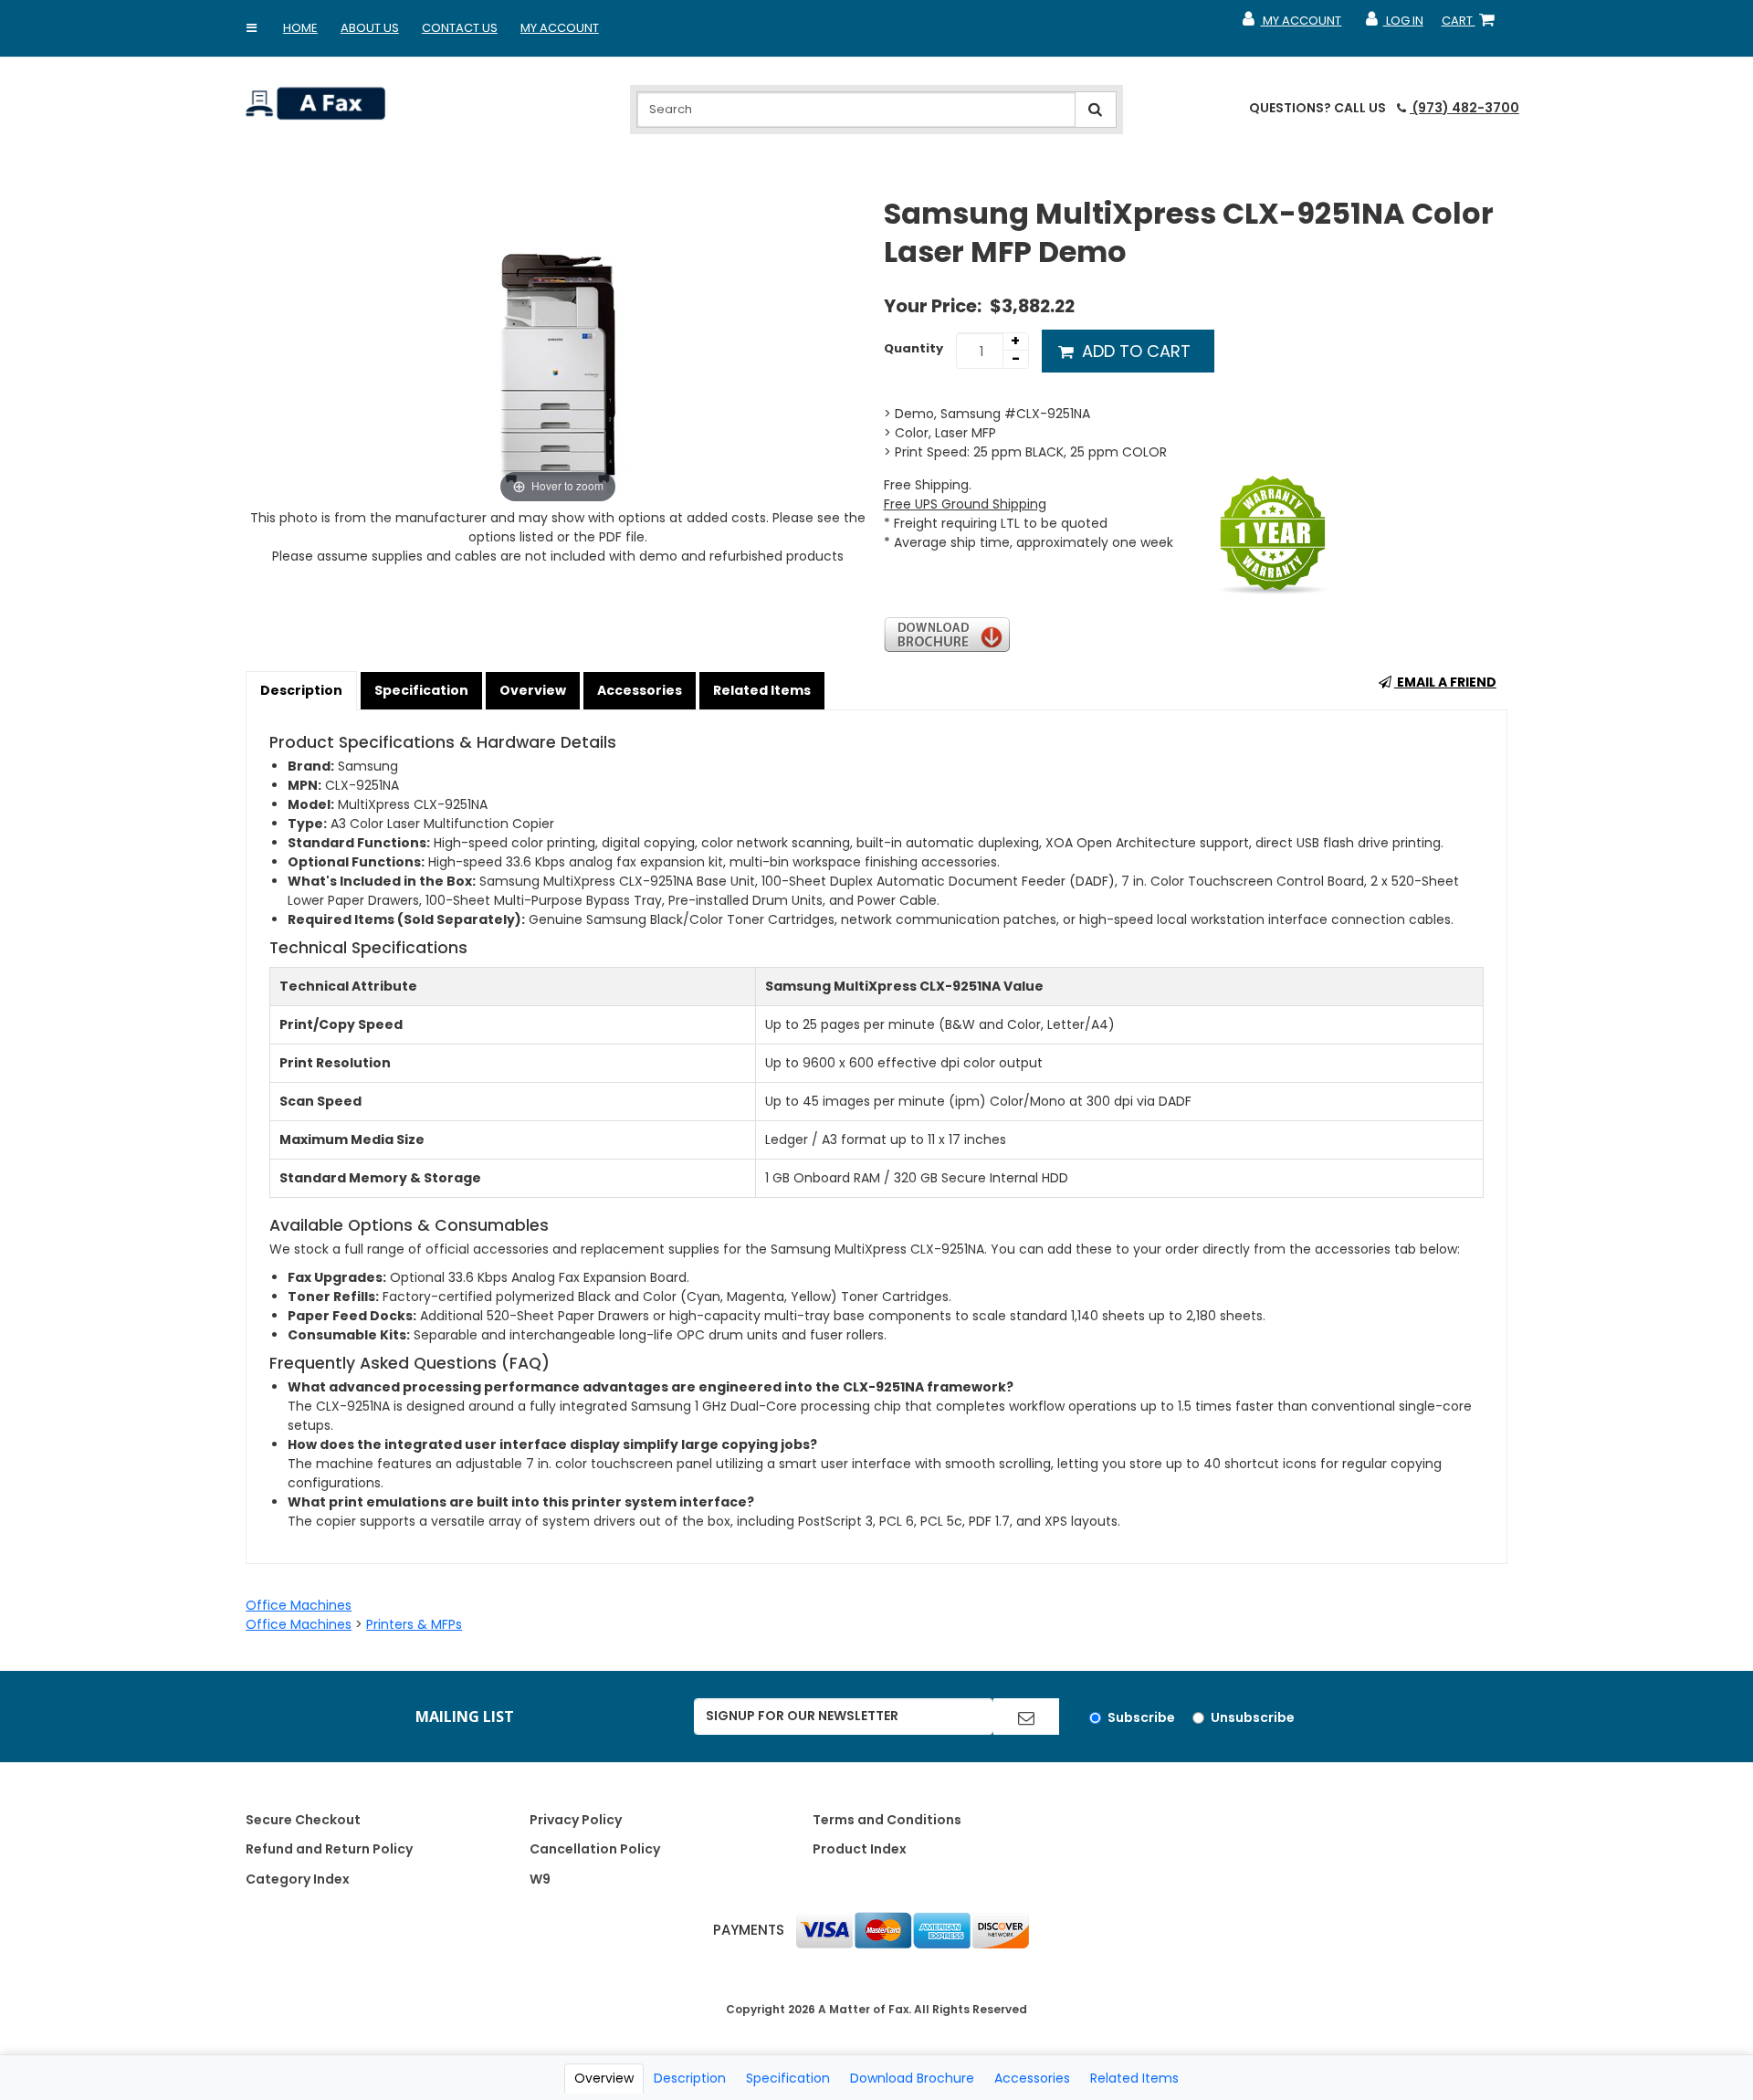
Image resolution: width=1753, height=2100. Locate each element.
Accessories (640, 690)
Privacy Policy (576, 1820)
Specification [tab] (788, 2078)
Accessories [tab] (1032, 2078)
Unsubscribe (1253, 1717)
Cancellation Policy (595, 1849)
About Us (370, 28)
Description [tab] (690, 2078)
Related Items (762, 690)
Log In (1393, 25)
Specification (421, 690)
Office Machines (299, 1605)
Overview (533, 690)
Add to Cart (1134, 351)
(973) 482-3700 (1464, 108)
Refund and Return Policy (329, 1849)
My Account (560, 28)
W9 (540, 1879)
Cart (1472, 25)
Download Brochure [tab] (912, 2078)
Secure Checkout (303, 1820)
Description (301, 690)
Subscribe (1141, 1717)
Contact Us (460, 28)
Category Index (298, 1879)
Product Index (860, 1849)
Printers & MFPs (414, 1624)
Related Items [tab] (1134, 2078)
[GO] (1026, 1717)
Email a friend (1445, 682)
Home (300, 28)
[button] (252, 28)
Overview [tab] (604, 2078)
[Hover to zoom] (558, 351)
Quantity (913, 348)
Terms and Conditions (887, 1820)
